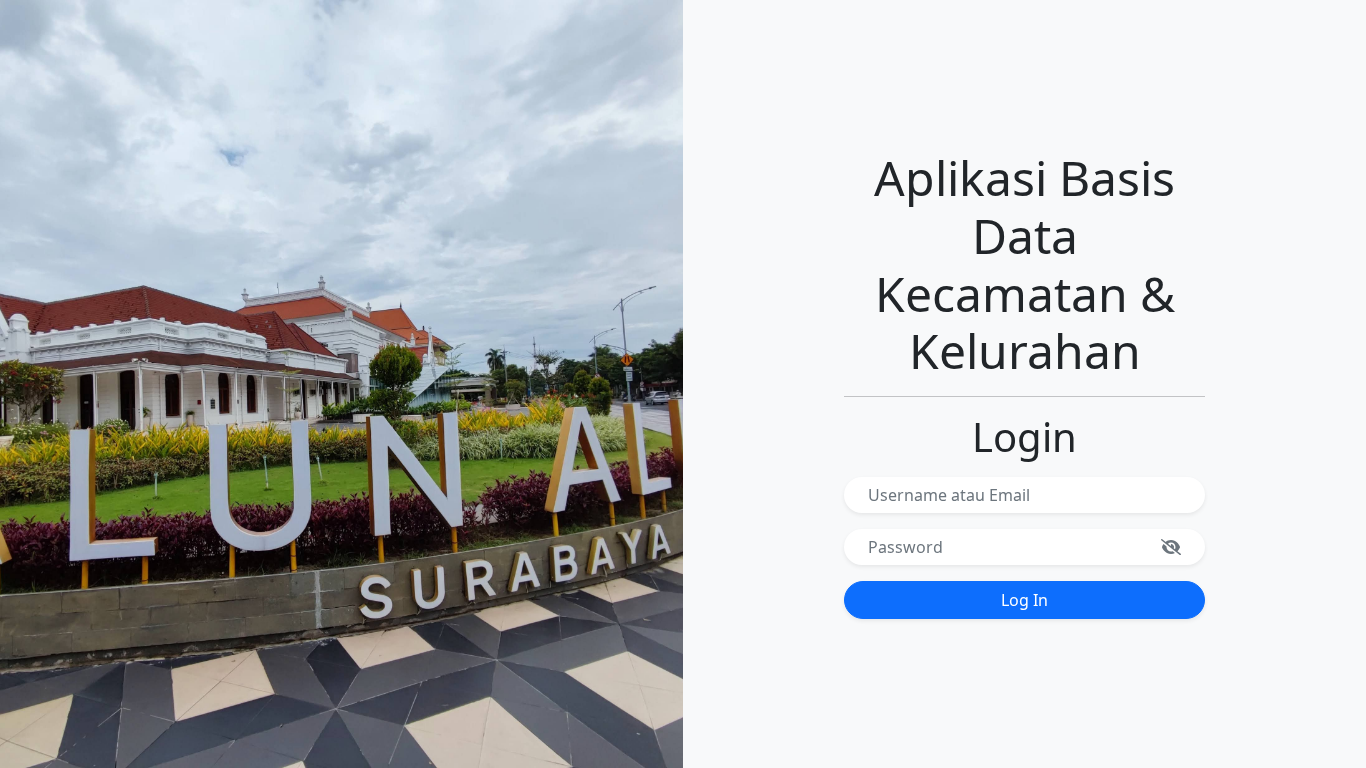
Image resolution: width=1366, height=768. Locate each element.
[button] (1177, 547)
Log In (1024, 600)
